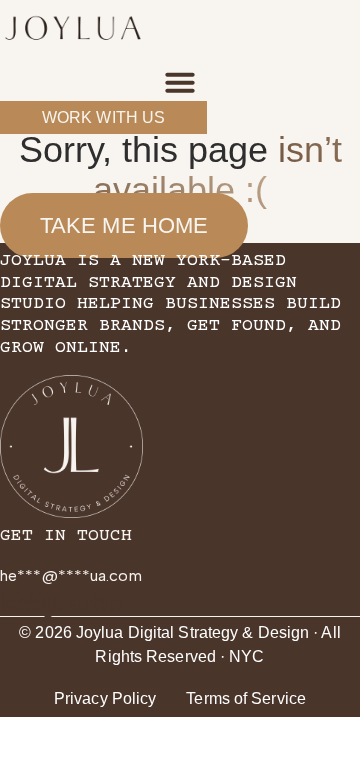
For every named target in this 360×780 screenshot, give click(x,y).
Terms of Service (246, 698)
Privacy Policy (105, 698)
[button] (180, 82)
